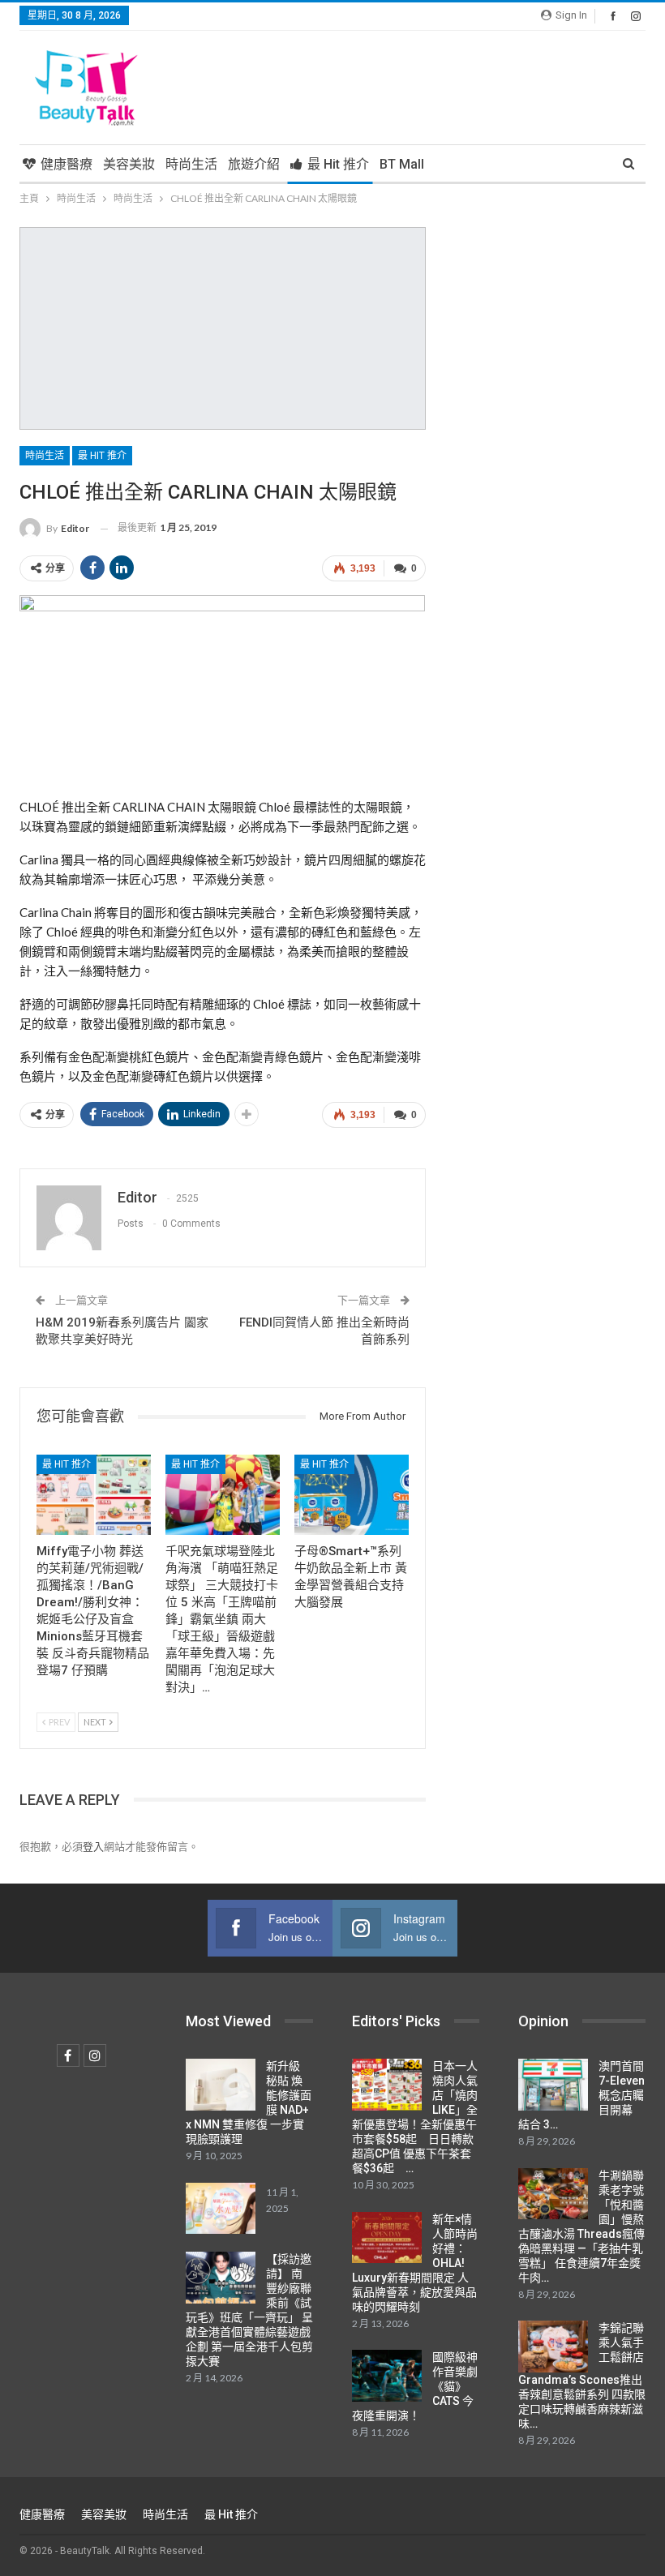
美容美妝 (129, 164)
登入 (93, 1846)
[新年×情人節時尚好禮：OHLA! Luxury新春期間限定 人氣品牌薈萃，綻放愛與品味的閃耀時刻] (387, 2238)
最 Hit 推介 (338, 164)
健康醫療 (66, 164)
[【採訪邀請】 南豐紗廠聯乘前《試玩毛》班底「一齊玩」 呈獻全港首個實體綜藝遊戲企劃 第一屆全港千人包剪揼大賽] (221, 2278)
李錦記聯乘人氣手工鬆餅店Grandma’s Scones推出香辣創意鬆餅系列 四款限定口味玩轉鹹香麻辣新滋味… (582, 2376)
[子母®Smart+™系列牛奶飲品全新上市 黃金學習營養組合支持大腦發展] (352, 1495)
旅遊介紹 (254, 164)
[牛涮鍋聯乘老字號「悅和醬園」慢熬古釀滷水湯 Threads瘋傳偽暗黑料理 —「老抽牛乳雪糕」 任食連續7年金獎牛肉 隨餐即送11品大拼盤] (553, 2194)
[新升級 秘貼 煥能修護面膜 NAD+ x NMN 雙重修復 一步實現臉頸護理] (221, 2085)
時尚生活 (191, 164)
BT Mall (402, 164)
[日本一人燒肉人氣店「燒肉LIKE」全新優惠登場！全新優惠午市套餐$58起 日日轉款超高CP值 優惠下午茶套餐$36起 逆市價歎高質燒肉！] (387, 2085)
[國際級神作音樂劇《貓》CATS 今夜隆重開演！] (387, 2376)
